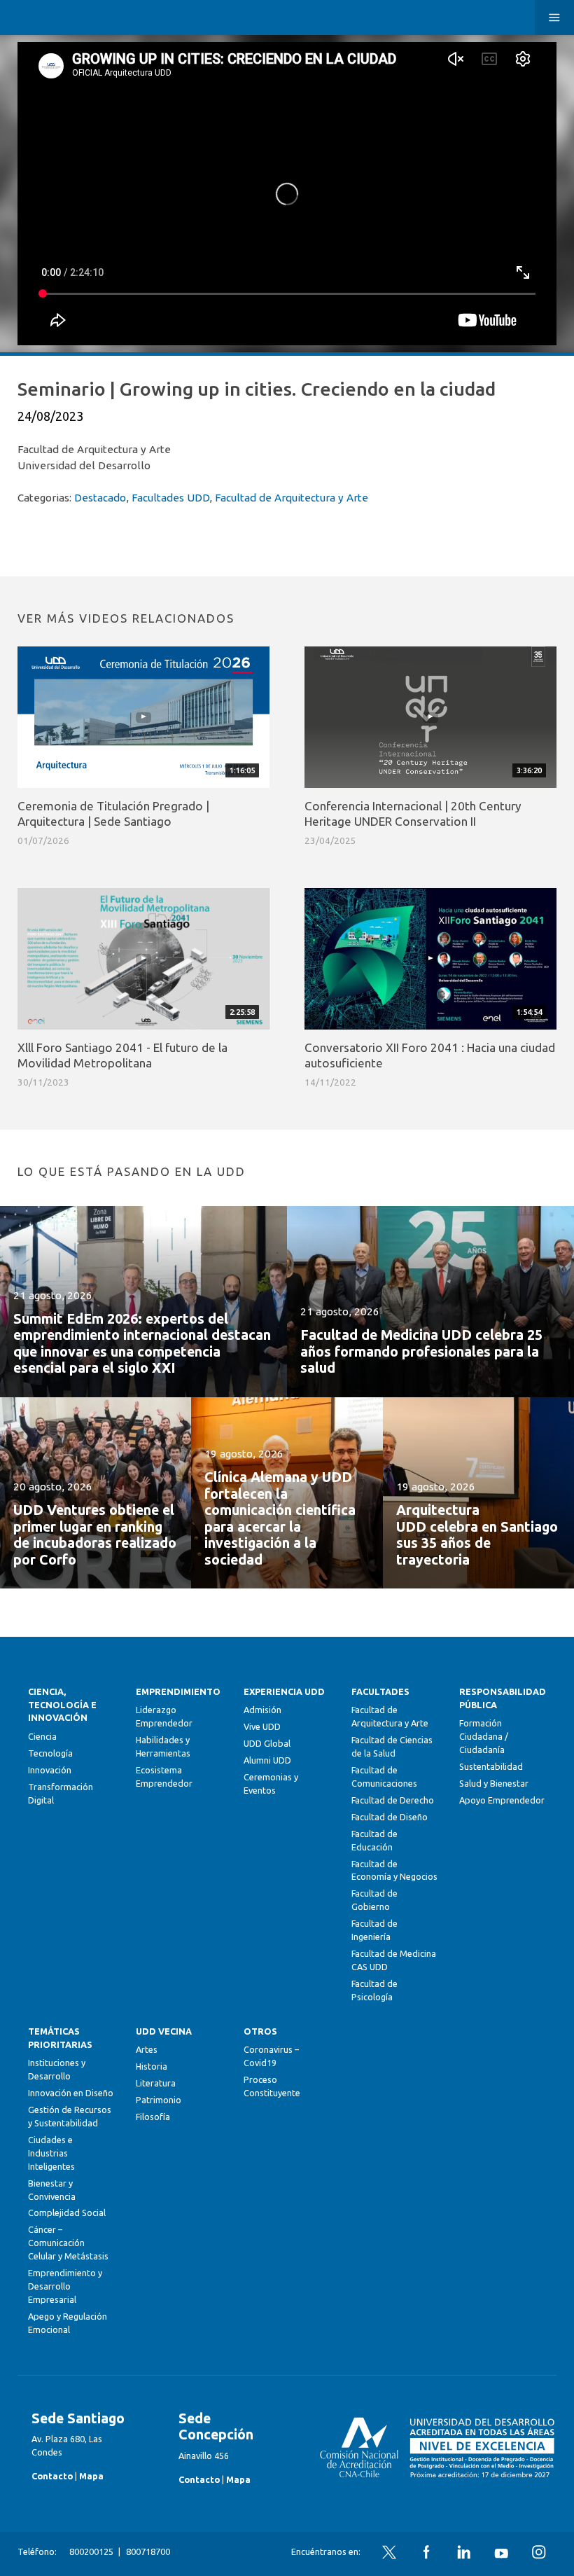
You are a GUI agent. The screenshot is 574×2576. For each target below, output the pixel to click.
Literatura (156, 2083)
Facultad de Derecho (393, 1800)
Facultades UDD (170, 498)
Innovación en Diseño (71, 2093)
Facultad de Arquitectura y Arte (292, 498)
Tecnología (50, 1753)
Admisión (262, 1710)
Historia (152, 2066)
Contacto (52, 2476)
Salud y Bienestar (494, 1783)
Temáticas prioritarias (60, 2038)
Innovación (50, 1770)
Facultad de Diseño (390, 1817)
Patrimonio (159, 2100)
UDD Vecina (164, 2031)
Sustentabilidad (491, 1766)
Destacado (100, 498)
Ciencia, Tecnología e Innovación (62, 1705)
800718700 (148, 2551)
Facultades (380, 1691)
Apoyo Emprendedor (502, 1800)
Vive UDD (262, 1726)
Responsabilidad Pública (503, 1698)
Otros (260, 2031)
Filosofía (153, 2117)
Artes (147, 2049)
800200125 (91, 2551)
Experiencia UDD (284, 1691)
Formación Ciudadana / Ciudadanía (484, 1736)
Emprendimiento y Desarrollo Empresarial (65, 2286)
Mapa (91, 2476)
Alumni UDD (267, 1760)
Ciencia (42, 1736)
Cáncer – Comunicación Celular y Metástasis (68, 2243)
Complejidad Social (67, 2213)
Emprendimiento (178, 1691)
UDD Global (267, 1743)
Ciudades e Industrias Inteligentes (51, 2153)
